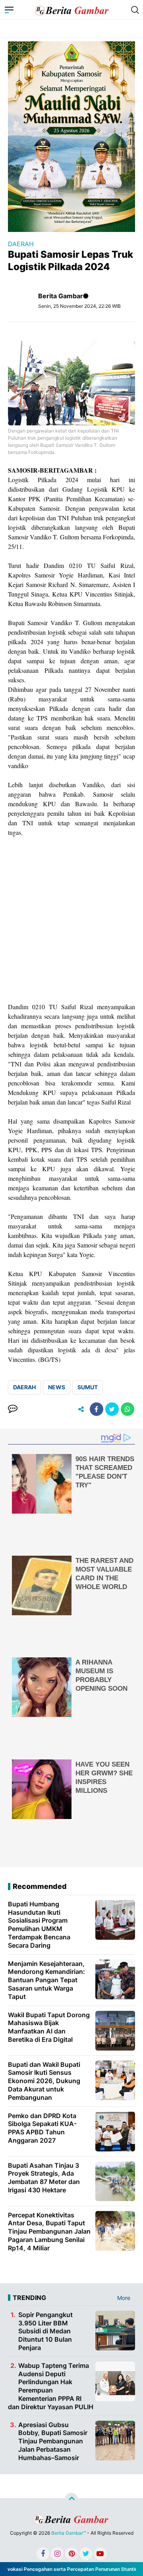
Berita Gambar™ (69, 2533)
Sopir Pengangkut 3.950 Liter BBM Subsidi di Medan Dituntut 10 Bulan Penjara (45, 2331)
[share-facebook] (97, 1409)
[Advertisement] (71, 920)
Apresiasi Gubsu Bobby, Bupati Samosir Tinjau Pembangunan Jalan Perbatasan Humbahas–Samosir (53, 2441)
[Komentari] (13, 1409)
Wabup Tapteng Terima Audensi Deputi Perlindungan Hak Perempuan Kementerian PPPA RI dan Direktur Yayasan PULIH (51, 2386)
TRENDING (29, 2298)
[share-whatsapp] (128, 1409)
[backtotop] (71, 2500)
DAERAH (21, 244)
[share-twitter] (112, 1409)
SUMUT (88, 1387)
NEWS (57, 1387)
